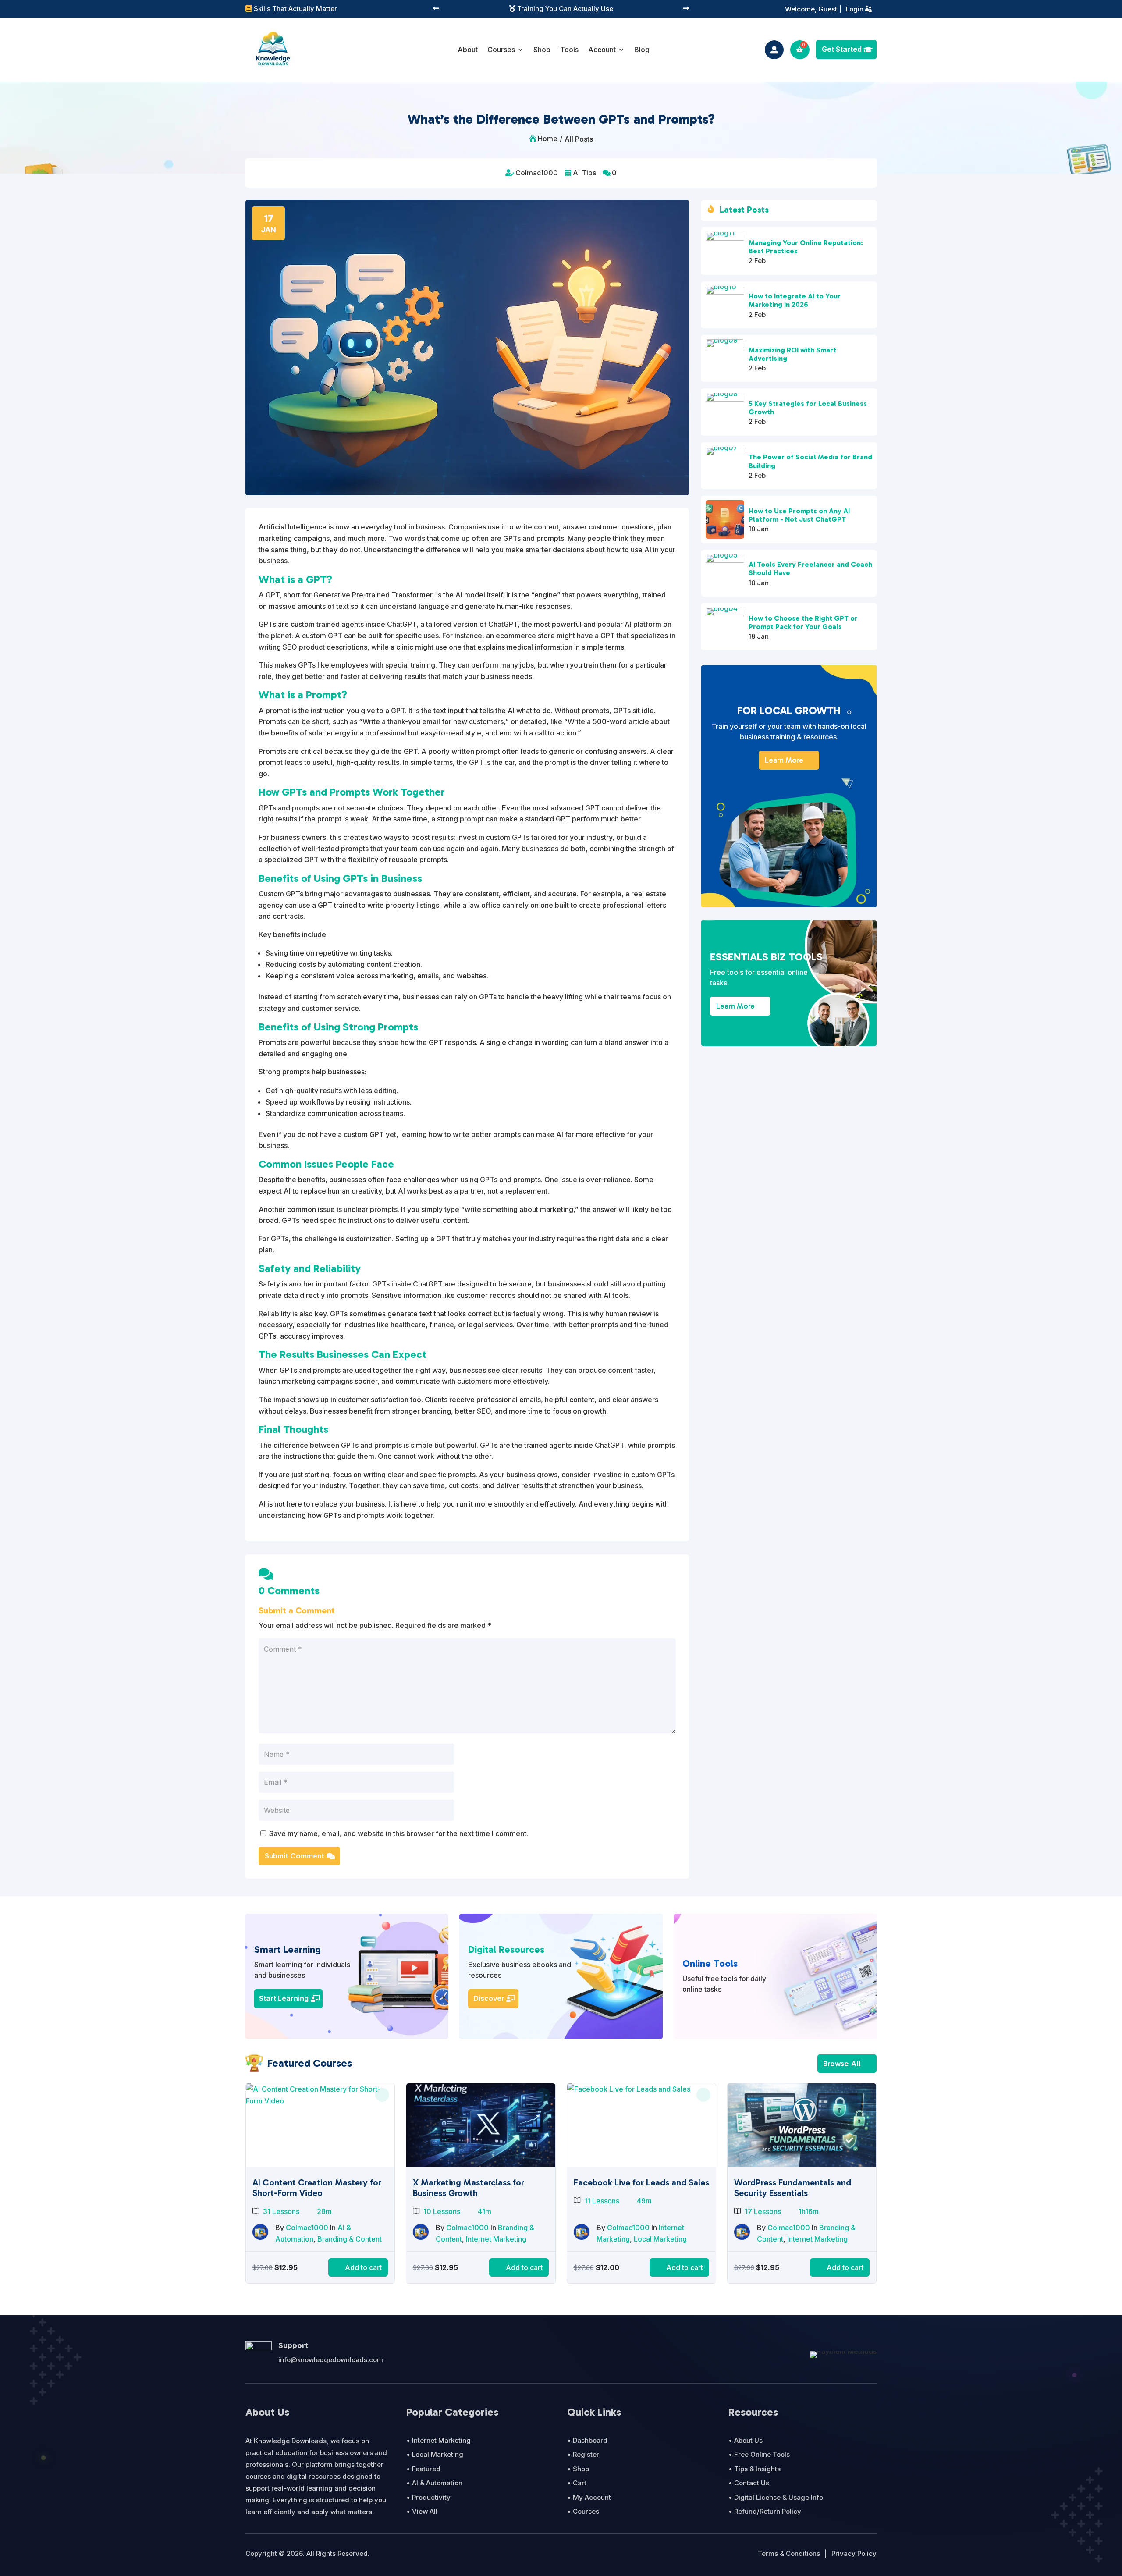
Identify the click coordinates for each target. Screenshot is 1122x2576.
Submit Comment (295, 1856)
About (468, 50)
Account (602, 50)
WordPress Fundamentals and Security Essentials (793, 2188)
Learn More (784, 760)
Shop (542, 50)
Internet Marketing (496, 2239)
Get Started (842, 49)
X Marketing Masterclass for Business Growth (469, 2188)
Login (855, 9)
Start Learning (284, 1998)
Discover (489, 1998)
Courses (501, 50)
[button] (436, 9)
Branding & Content (350, 2239)
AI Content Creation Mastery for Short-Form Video (317, 2188)
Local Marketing (660, 2239)
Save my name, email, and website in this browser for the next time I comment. (399, 1833)
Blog (642, 50)
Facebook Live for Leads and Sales (641, 2182)
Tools (569, 50)
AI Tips (584, 173)
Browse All (842, 2064)
